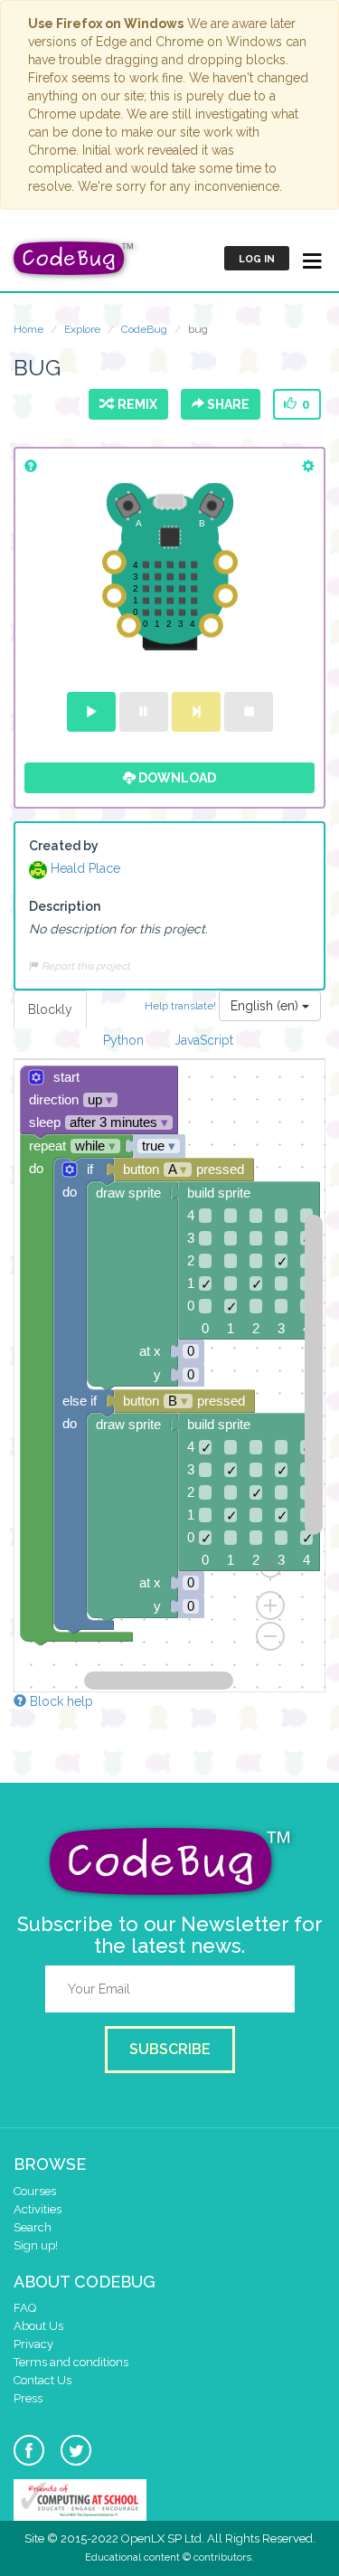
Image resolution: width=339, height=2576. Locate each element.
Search (33, 2227)
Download (176, 778)
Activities (38, 2209)
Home (28, 329)
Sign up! (36, 2245)
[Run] (91, 712)
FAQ (25, 2308)
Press (28, 2398)
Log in (257, 259)
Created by (64, 846)
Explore (82, 329)
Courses (35, 2191)
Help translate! (182, 1005)
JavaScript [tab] (204, 1040)
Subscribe (170, 2049)
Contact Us (42, 2380)
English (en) (266, 1006)
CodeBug (144, 329)
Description (65, 906)
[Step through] (196, 712)
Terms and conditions (71, 2362)
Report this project (85, 966)
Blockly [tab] (50, 1009)
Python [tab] (123, 1040)
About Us (38, 2326)
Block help (60, 1701)
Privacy (33, 2344)
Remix (135, 404)
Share (227, 404)
